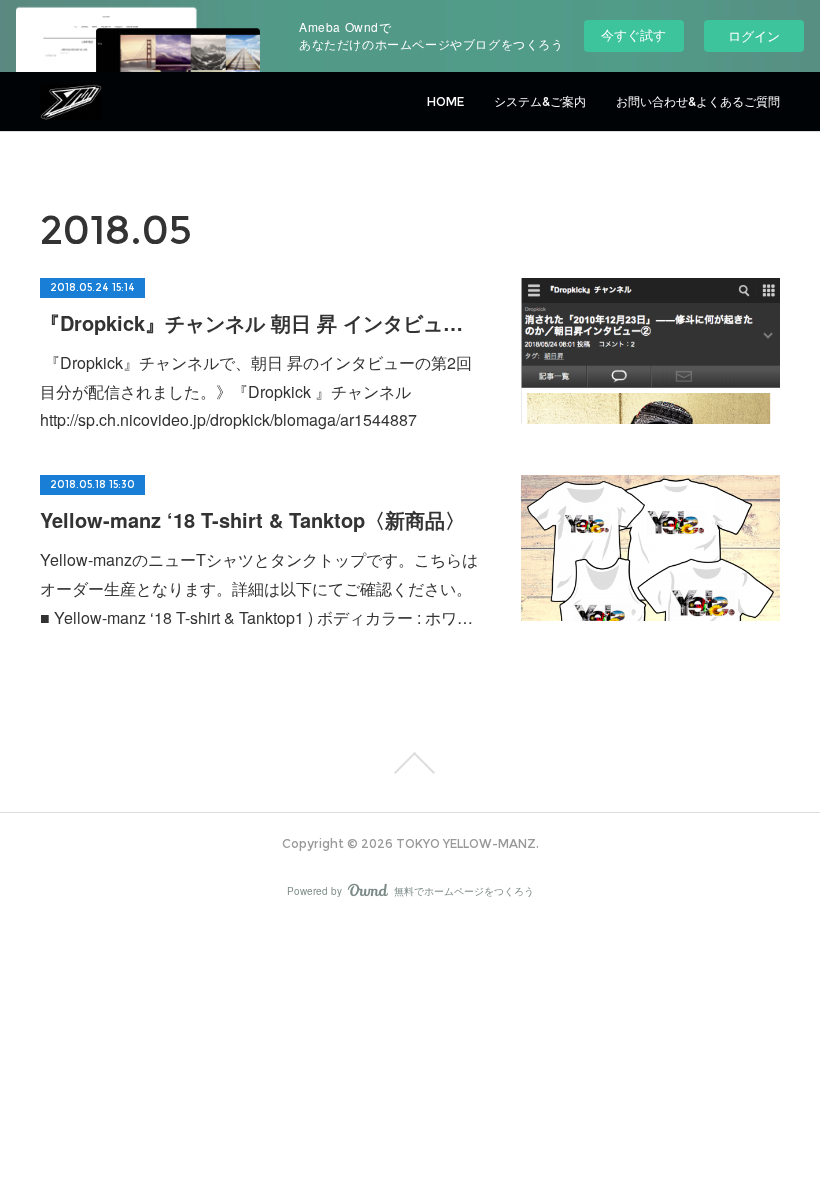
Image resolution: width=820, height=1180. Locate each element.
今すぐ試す (633, 34)
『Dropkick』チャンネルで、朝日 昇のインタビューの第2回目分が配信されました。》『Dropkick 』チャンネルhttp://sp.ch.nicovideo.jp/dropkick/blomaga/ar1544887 (256, 391)
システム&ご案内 (540, 101)
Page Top (410, 763)
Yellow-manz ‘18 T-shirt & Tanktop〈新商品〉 (252, 519)
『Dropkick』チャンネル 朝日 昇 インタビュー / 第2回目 (260, 322)
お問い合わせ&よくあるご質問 (698, 101)
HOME (445, 101)
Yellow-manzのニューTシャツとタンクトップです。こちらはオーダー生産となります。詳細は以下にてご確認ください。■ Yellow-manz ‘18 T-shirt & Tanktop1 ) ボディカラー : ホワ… (259, 588)
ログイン (754, 35)
